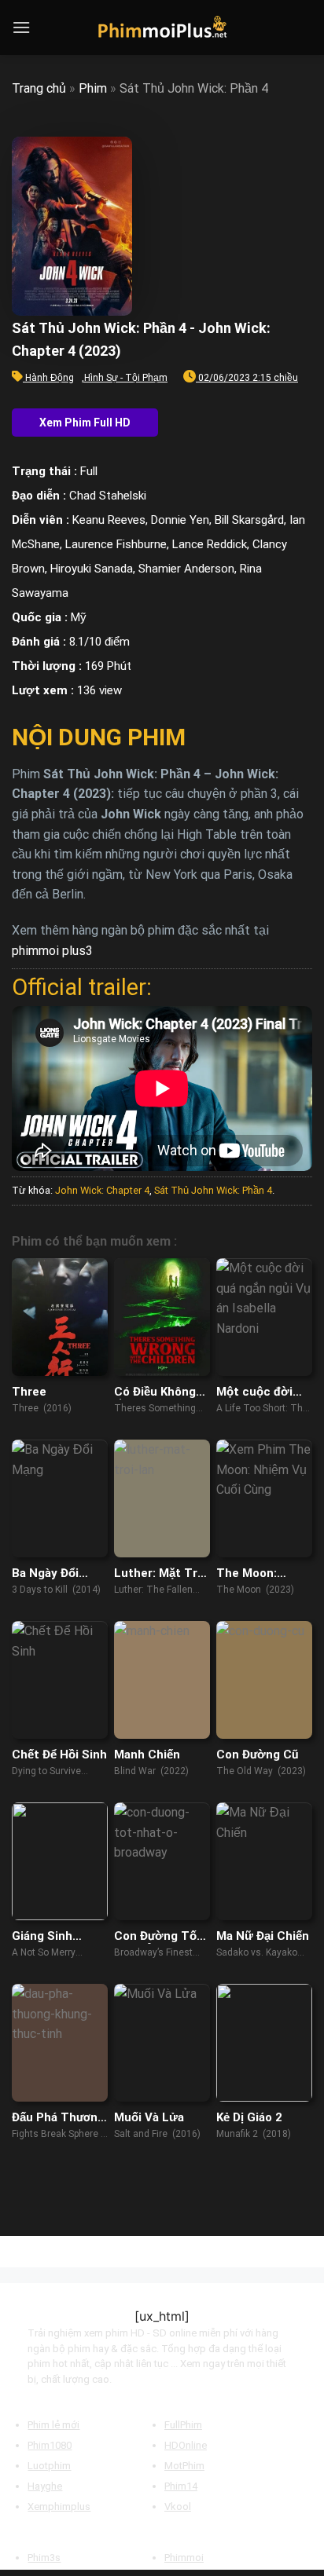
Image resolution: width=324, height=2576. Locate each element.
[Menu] (21, 27)
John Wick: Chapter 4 (102, 1190)
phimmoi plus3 (52, 951)
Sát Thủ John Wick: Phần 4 (213, 1190)
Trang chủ (39, 88)
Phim (93, 88)
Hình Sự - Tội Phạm (126, 378)
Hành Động (50, 378)
